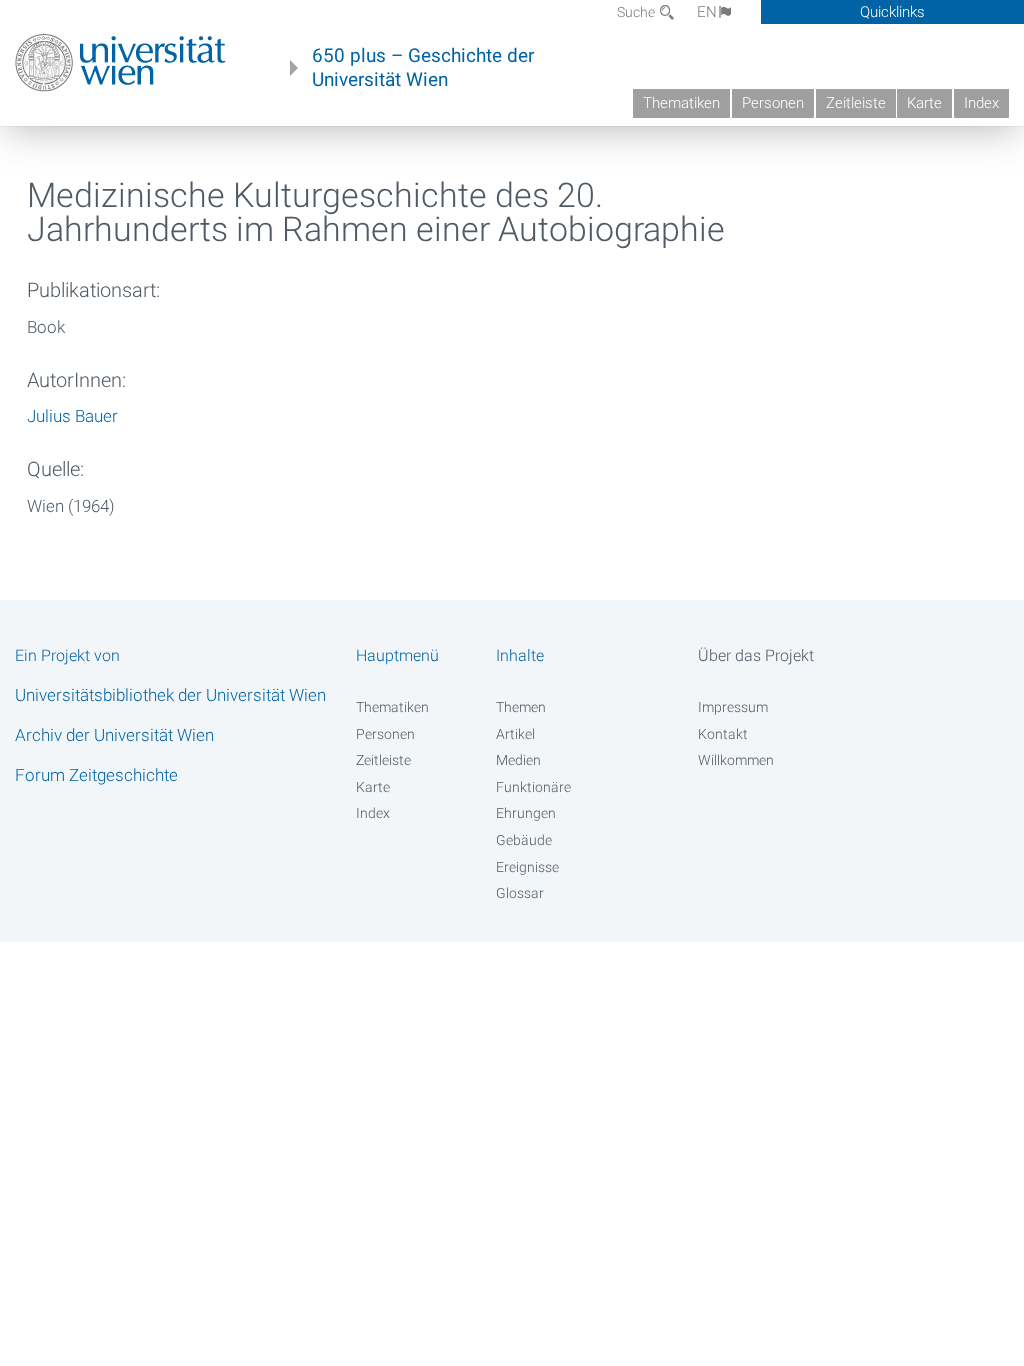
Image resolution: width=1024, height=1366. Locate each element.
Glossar (520, 893)
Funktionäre (533, 787)
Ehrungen (526, 813)
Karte (924, 103)
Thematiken (681, 103)
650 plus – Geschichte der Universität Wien (423, 68)
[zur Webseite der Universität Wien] (120, 63)
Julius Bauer (72, 416)
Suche (637, 12)
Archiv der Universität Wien (114, 735)
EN (707, 12)
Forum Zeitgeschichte (96, 775)
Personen (773, 103)
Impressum (733, 707)
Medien (518, 760)
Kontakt (723, 734)
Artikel (515, 734)
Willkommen (736, 760)
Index (981, 103)
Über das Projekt (756, 655)
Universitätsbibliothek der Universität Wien (170, 695)
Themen (521, 707)
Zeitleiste (856, 103)
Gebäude (524, 840)
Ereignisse (527, 867)
